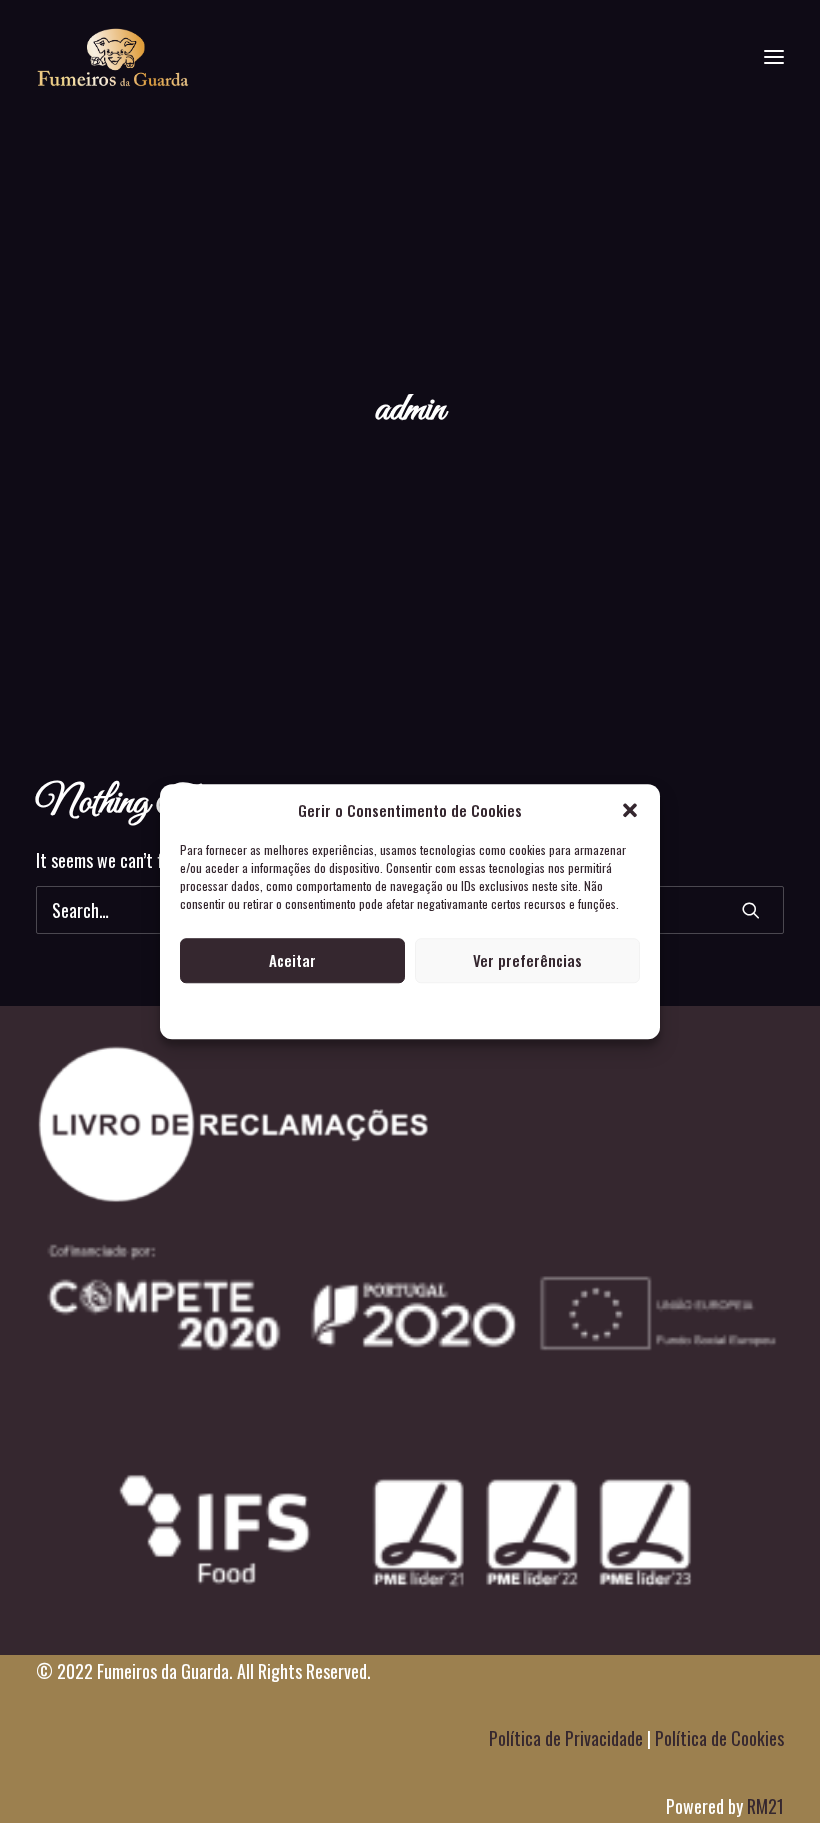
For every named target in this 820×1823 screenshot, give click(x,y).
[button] (630, 810)
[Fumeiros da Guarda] (113, 57)
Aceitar (292, 960)
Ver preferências (527, 960)
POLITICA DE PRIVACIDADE (410, 1010)
